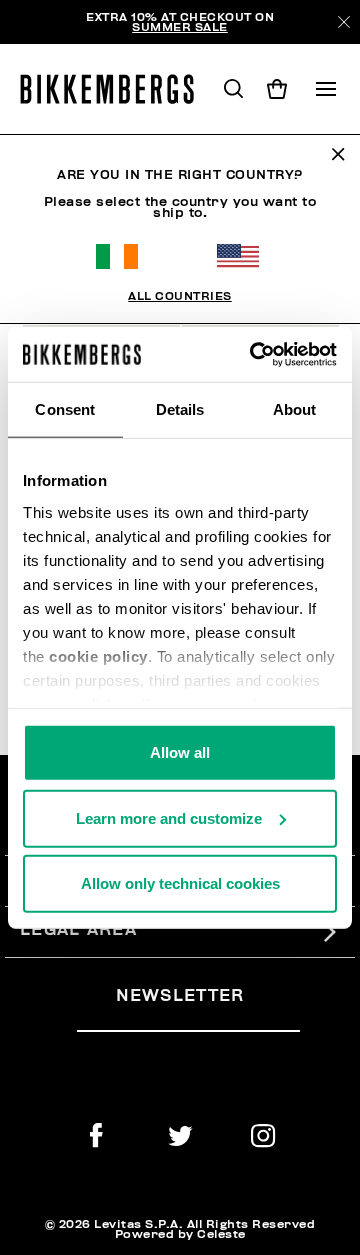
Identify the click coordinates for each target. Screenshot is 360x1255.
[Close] (344, 22)
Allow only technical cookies (180, 883)
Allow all (180, 752)
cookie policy (98, 655)
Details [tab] (180, 409)
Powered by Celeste (180, 1234)
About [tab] (295, 409)
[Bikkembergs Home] (116, 89)
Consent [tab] (65, 409)
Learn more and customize (169, 817)
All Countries (180, 296)
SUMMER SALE (180, 27)
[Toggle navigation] (326, 89)
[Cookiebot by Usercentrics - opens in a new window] (254, 354)
